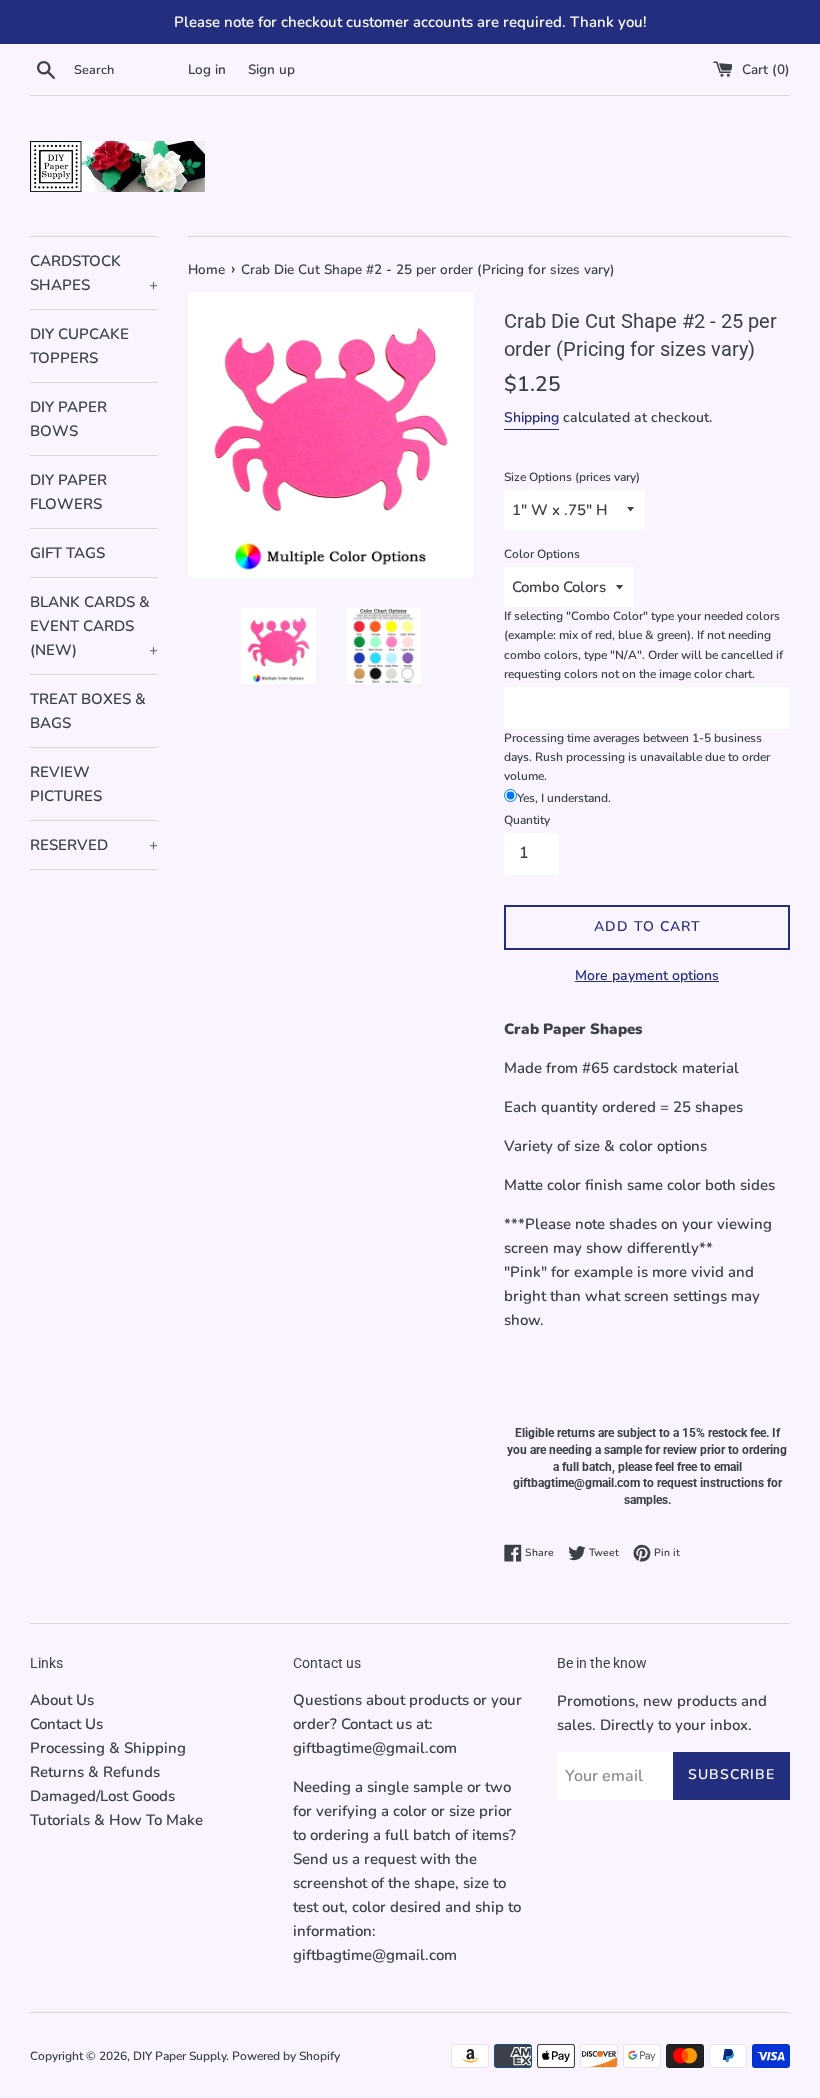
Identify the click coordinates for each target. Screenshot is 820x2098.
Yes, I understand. (564, 798)
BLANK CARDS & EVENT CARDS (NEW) (94, 626)
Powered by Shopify (286, 2056)
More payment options (647, 975)
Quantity (527, 820)
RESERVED (94, 845)
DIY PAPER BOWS (68, 419)
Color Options (542, 554)
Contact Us (66, 1724)
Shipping (531, 417)
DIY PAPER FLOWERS (68, 492)
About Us (62, 1700)
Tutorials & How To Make (116, 1820)
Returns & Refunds (95, 1772)
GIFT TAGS (67, 553)
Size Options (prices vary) (572, 477)
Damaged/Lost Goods (102, 1796)
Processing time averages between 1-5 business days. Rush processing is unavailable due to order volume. (637, 757)
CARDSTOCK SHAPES (94, 273)
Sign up (271, 69)
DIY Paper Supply (179, 2056)
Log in (207, 69)
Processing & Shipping (108, 1748)
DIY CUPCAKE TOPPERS (79, 346)
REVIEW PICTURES (66, 784)
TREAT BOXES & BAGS (88, 711)
